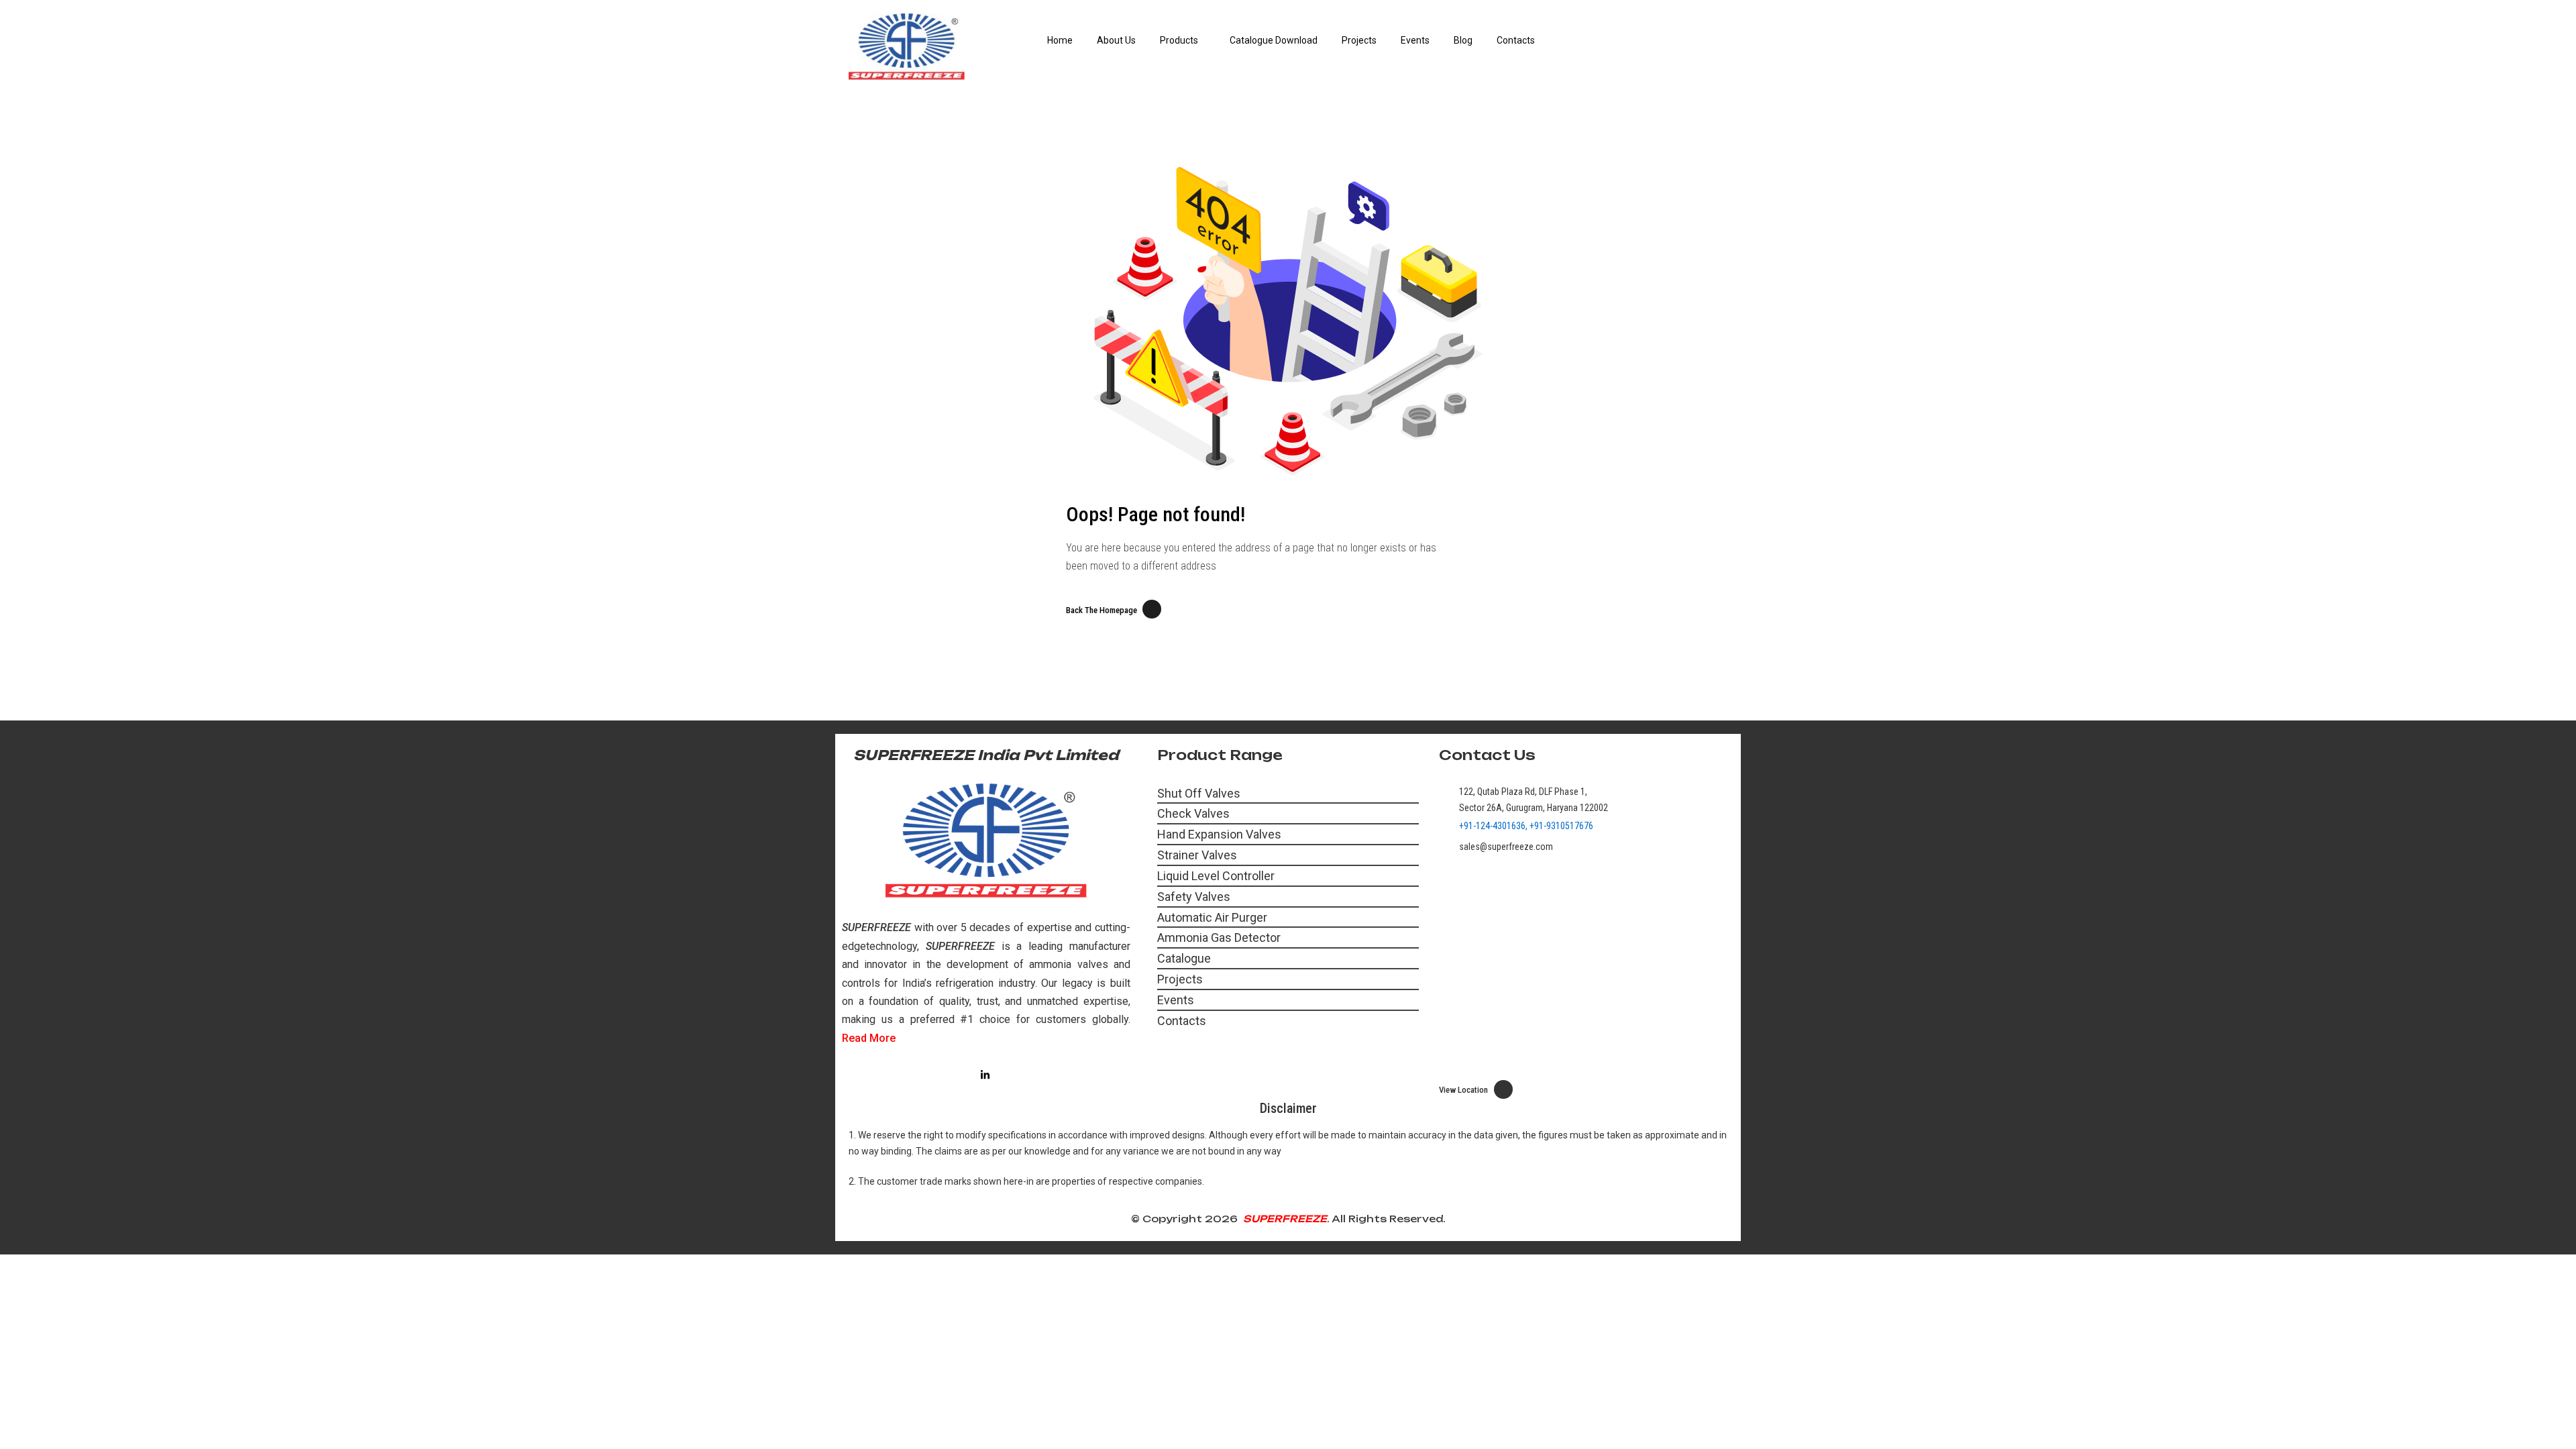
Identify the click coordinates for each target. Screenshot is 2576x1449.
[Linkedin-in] (985, 1075)
